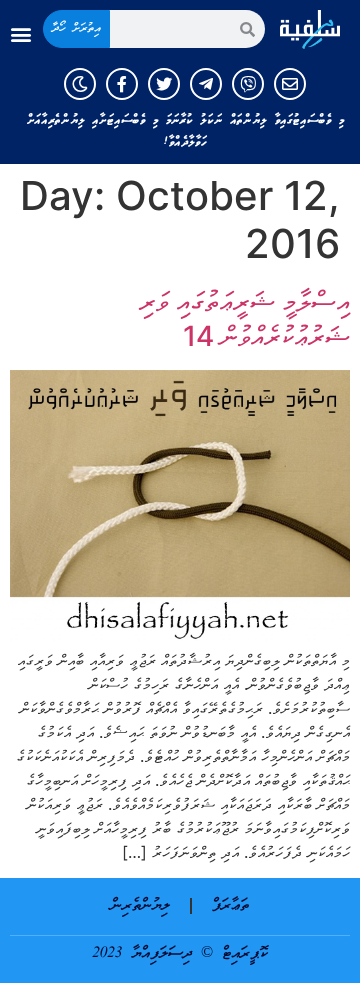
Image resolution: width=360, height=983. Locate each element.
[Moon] (80, 84)
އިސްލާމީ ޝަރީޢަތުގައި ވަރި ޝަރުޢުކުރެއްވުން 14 (244, 318)
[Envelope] (290, 84)
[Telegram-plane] (206, 84)
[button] (20, 34)
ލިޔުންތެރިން (140, 906)
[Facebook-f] (122, 84)
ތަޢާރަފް (230, 906)
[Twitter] (164, 84)
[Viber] (248, 84)
